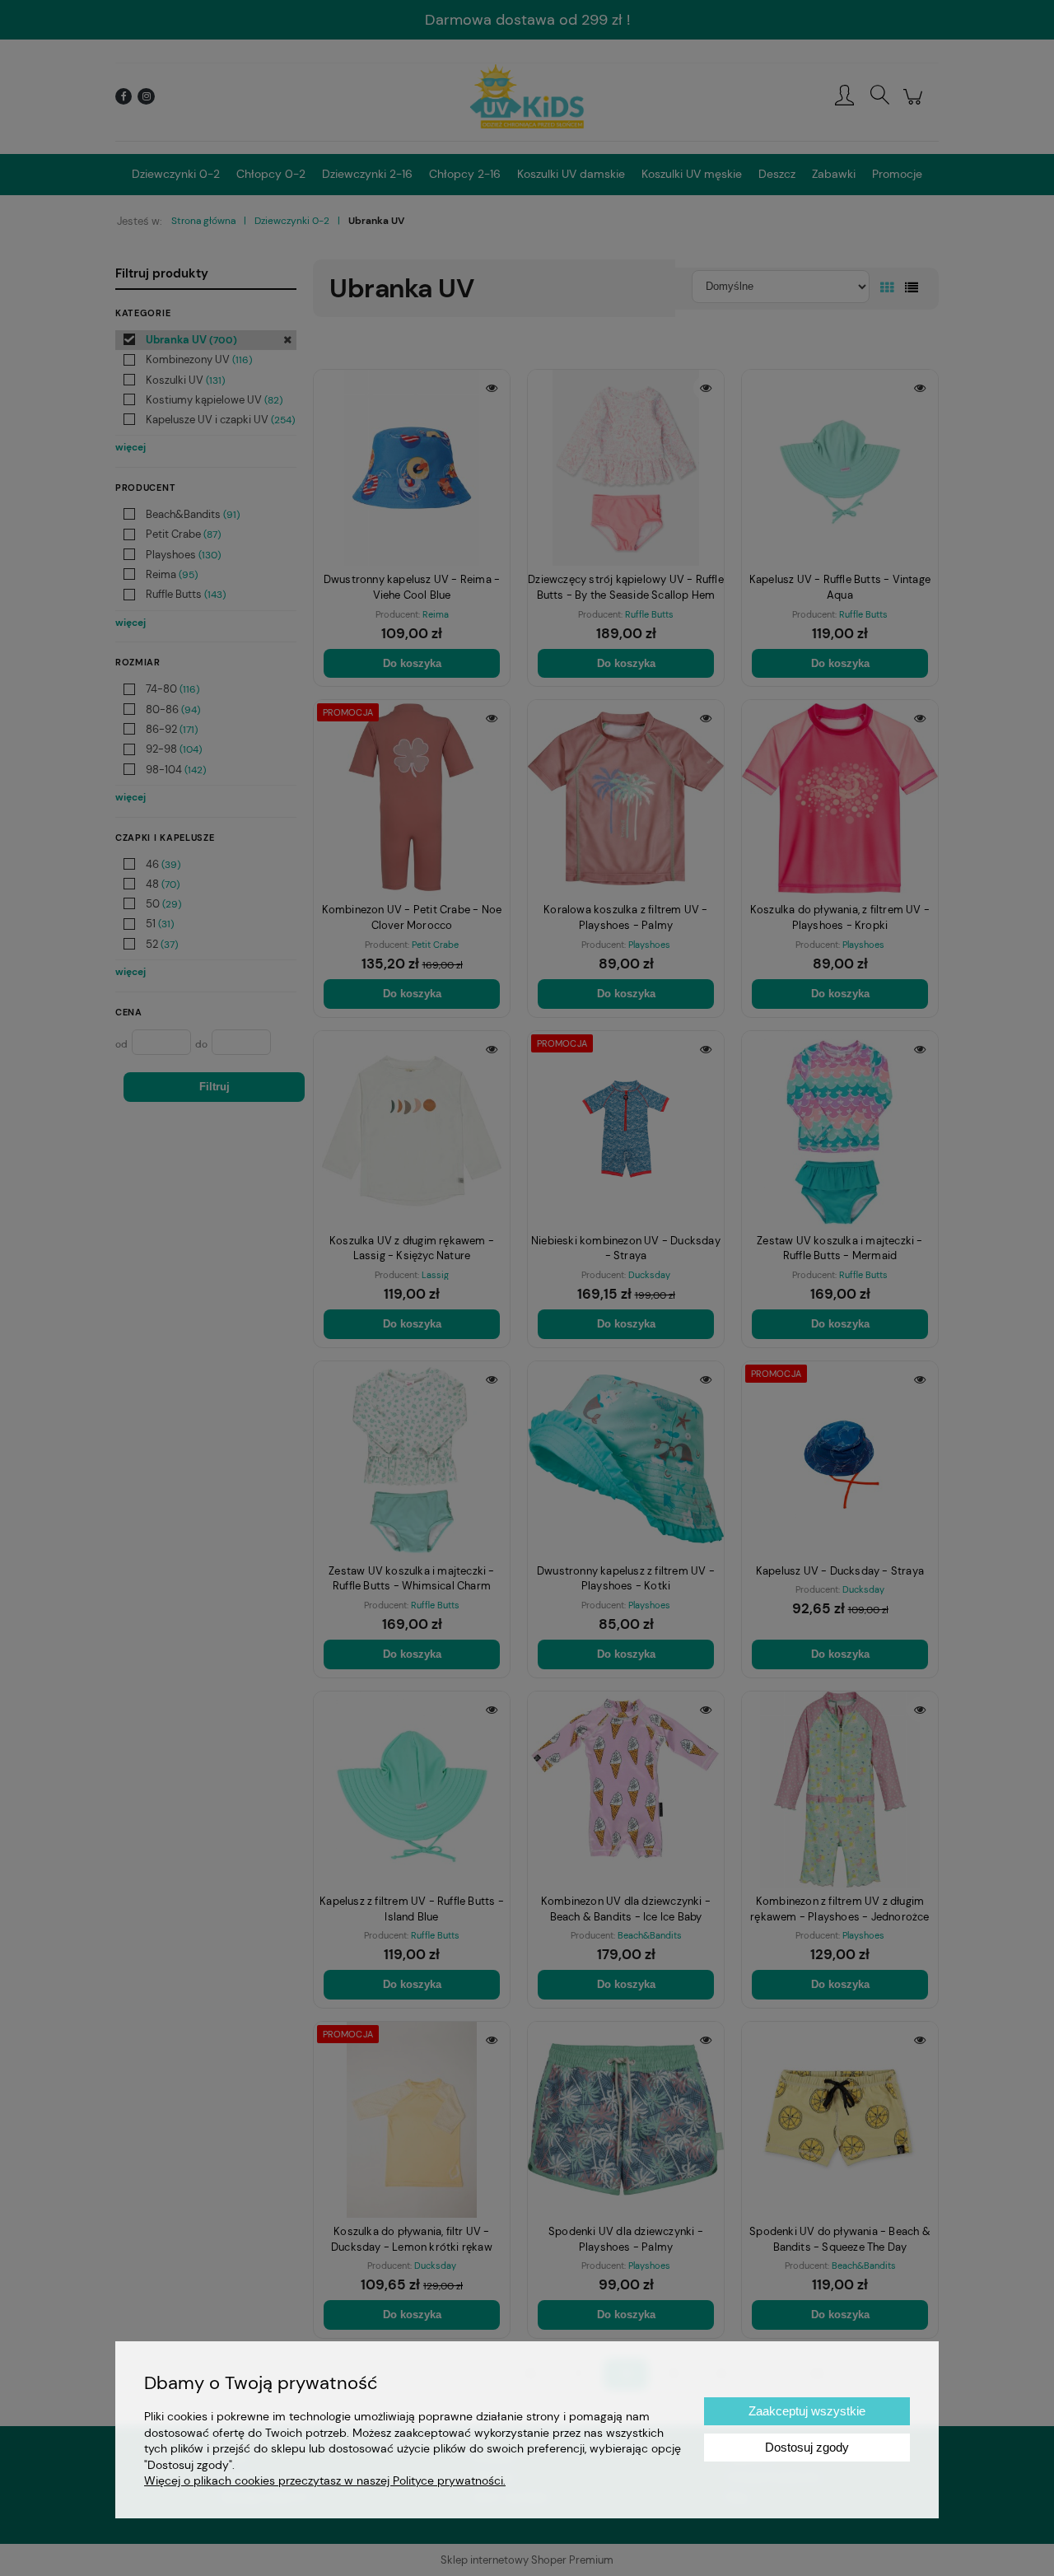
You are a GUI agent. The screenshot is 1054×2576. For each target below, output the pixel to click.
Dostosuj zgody (807, 2447)
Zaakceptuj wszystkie (807, 2411)
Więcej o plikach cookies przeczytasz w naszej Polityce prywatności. (325, 2480)
